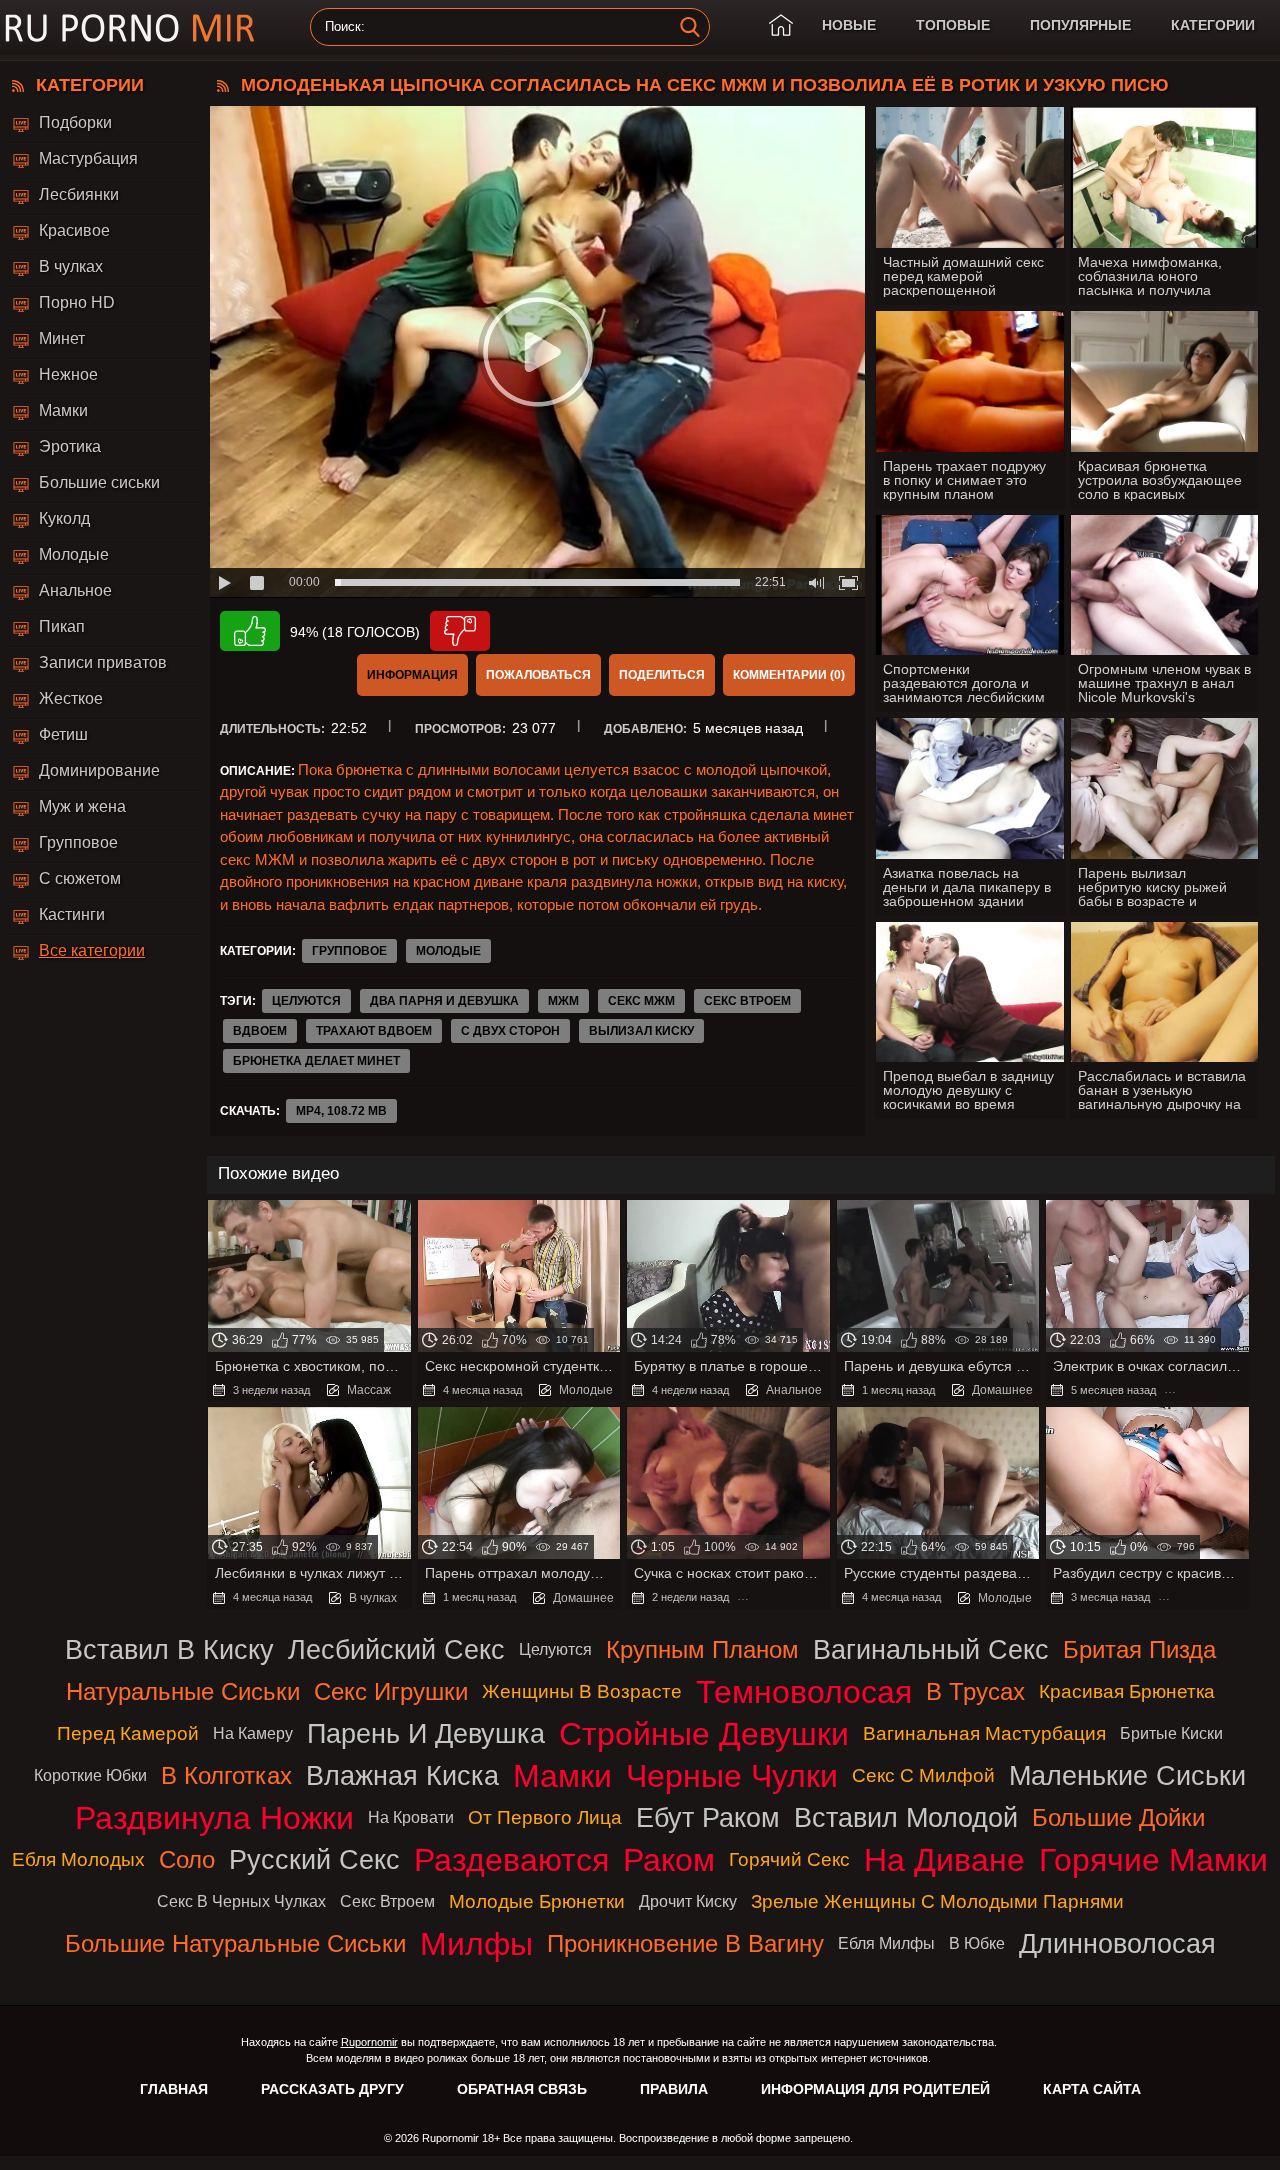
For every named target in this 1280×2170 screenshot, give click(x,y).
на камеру (253, 1733)
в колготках (226, 1775)
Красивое (74, 230)
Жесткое (71, 698)
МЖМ (563, 1001)
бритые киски (1171, 1733)
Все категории (92, 950)
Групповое (78, 842)
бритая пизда (1139, 1649)
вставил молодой (906, 1817)
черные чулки (732, 1776)
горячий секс (789, 1859)
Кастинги (72, 914)
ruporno (130, 27)
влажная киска (402, 1775)
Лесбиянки (79, 194)
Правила (674, 2089)
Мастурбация (88, 158)
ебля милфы (886, 1943)
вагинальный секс (931, 1649)
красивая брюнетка (1127, 1691)
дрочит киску (688, 1901)
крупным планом (702, 1649)
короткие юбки (90, 1775)
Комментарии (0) (789, 675)
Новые (849, 25)
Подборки (75, 122)
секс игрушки (391, 1691)
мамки (562, 1776)
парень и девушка (426, 1733)
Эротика (70, 446)
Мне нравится (250, 631)
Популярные (1080, 25)
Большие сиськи (99, 482)
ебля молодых (78, 1859)
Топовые (953, 25)
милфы (476, 1944)
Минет (62, 338)
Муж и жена (82, 806)
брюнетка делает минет (316, 1061)
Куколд (64, 518)
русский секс (314, 1859)
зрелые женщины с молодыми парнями (937, 1901)
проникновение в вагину (685, 1943)
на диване (944, 1860)
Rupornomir (369, 2042)
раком (669, 1860)
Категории (1213, 25)
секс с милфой (923, 1775)
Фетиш (63, 734)
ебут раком (708, 1817)
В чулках (71, 266)
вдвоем (260, 1031)
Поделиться (662, 675)
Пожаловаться (538, 675)
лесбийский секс (396, 1649)
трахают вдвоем (374, 1031)
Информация (412, 675)
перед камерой (128, 1733)
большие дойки (1118, 1817)
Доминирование (99, 770)
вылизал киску (641, 1031)
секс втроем (747, 1001)
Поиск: (345, 27)
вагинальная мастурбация (984, 1733)
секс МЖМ (641, 1001)
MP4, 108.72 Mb (341, 1111)
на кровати (411, 1817)
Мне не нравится (460, 631)
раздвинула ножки (214, 1818)
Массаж (369, 1390)
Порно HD (77, 302)
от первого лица (545, 1817)
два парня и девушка (444, 1001)
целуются (306, 1001)
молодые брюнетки (537, 1901)
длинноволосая (1117, 1943)
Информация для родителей (875, 2089)
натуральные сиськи (183, 1691)
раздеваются (511, 1860)
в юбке (977, 1943)
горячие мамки (1153, 1860)
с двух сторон (510, 1031)
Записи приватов (103, 662)
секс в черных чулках (241, 1901)
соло (187, 1859)
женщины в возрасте (582, 1691)
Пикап (62, 626)
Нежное (68, 374)
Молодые (74, 554)
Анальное (75, 590)
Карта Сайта (1092, 2089)
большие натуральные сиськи (235, 1943)
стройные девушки (704, 1734)
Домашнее (1002, 1390)
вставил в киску (169, 1649)
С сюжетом (80, 878)
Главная (174, 2089)
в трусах (975, 1691)
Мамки (63, 410)
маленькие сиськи (1127, 1775)
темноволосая (804, 1692)
